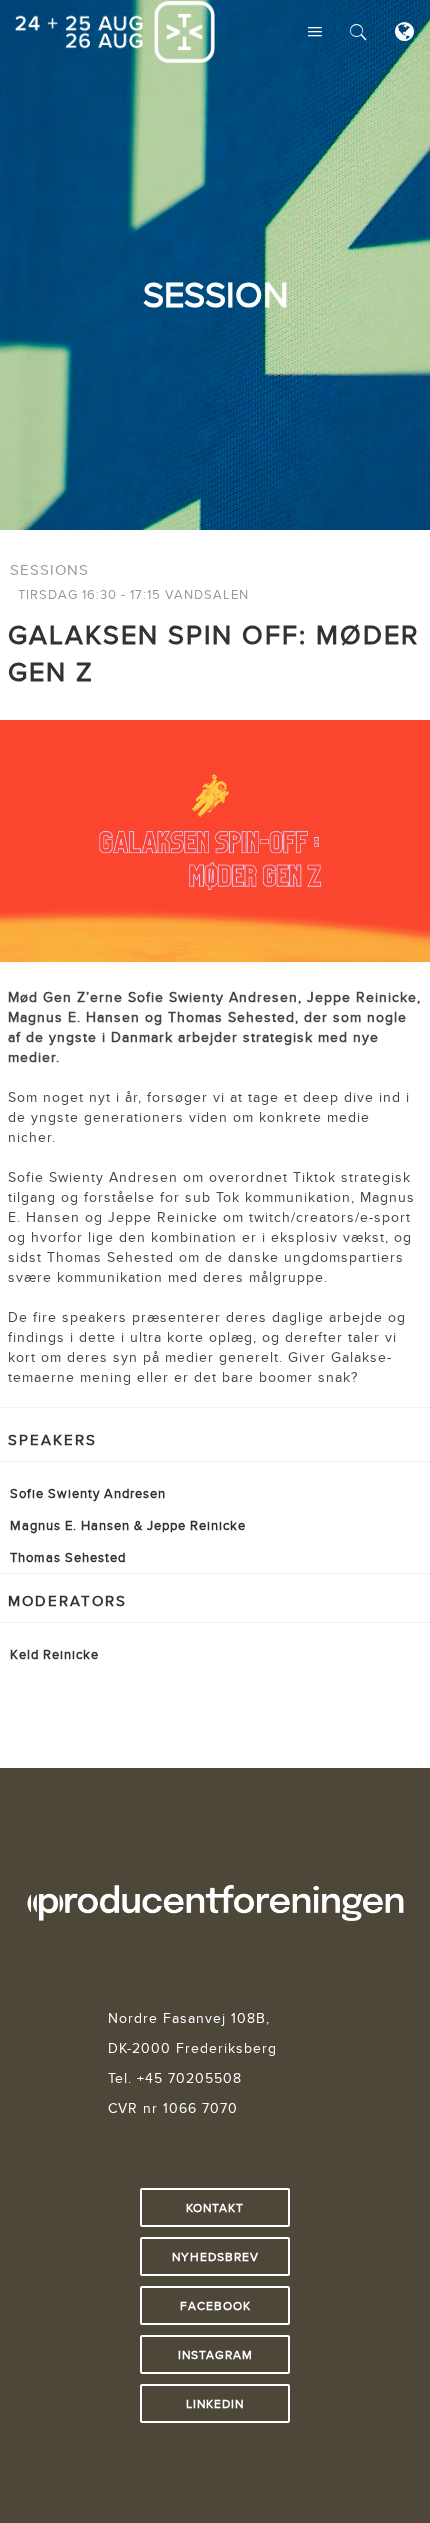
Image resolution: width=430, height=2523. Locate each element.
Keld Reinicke (54, 1654)
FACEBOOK (215, 2305)
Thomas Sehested (68, 1557)
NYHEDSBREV (215, 2256)
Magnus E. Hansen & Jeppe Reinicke (128, 1525)
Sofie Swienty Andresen (88, 1493)
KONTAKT (215, 2207)
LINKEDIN (215, 2403)
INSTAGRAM (215, 2354)
